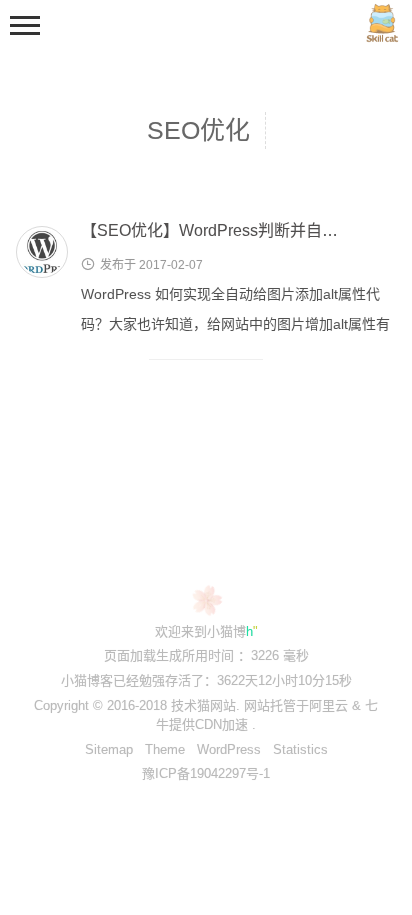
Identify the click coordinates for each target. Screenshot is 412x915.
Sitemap (109, 749)
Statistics (300, 749)
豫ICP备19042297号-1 (206, 773)
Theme (165, 749)
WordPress (229, 749)
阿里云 (328, 705)
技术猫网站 (203, 705)
